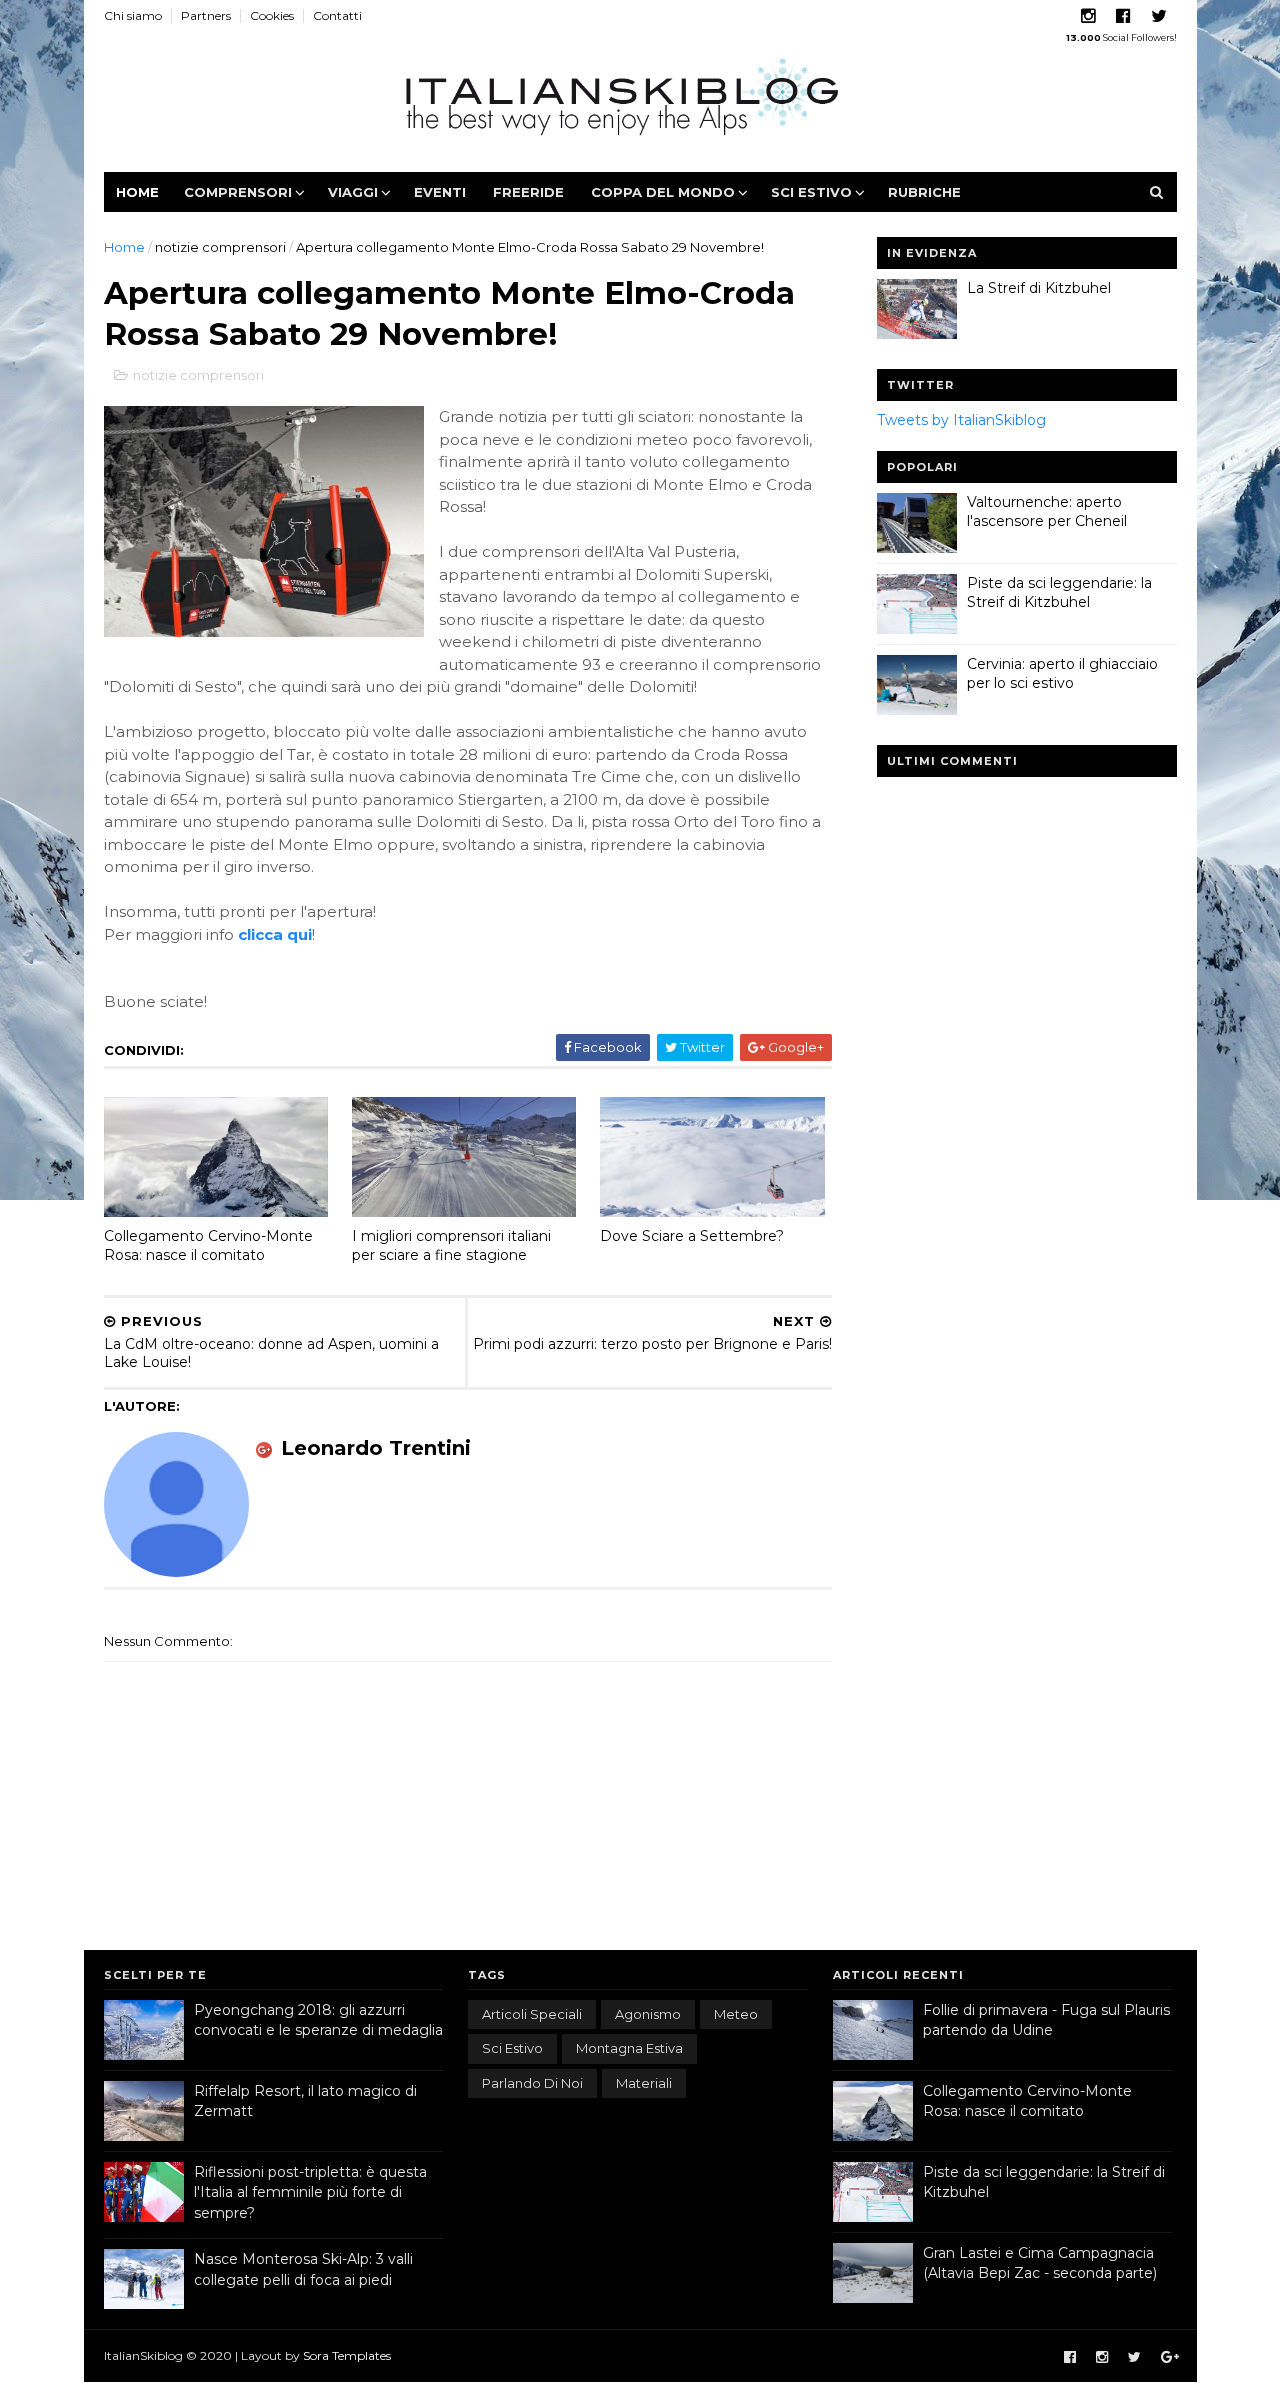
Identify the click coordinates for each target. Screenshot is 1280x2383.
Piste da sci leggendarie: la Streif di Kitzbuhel (1059, 593)
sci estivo (512, 2048)
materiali (644, 2083)
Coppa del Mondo (663, 192)
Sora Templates (347, 2355)
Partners (206, 15)
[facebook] (1123, 16)
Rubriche (924, 192)
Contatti (337, 15)
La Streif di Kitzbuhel (1039, 288)
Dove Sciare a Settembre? (692, 1236)
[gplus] (1170, 2357)
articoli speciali (532, 2014)
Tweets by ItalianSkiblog (961, 420)
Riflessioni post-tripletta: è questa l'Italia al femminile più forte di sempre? (310, 2192)
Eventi (440, 192)
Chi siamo (133, 15)
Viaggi (353, 192)
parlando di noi (532, 2083)
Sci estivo (811, 192)
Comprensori (238, 192)
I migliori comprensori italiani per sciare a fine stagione (451, 1245)
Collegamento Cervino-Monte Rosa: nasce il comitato (208, 1245)
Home (137, 192)
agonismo (648, 2014)
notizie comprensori (220, 247)
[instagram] (1088, 16)
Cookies (272, 15)
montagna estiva (629, 2048)
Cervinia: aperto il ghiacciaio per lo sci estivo (1062, 674)
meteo (736, 2014)
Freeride (528, 192)
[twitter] (1159, 16)
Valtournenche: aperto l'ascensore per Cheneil (1047, 512)
